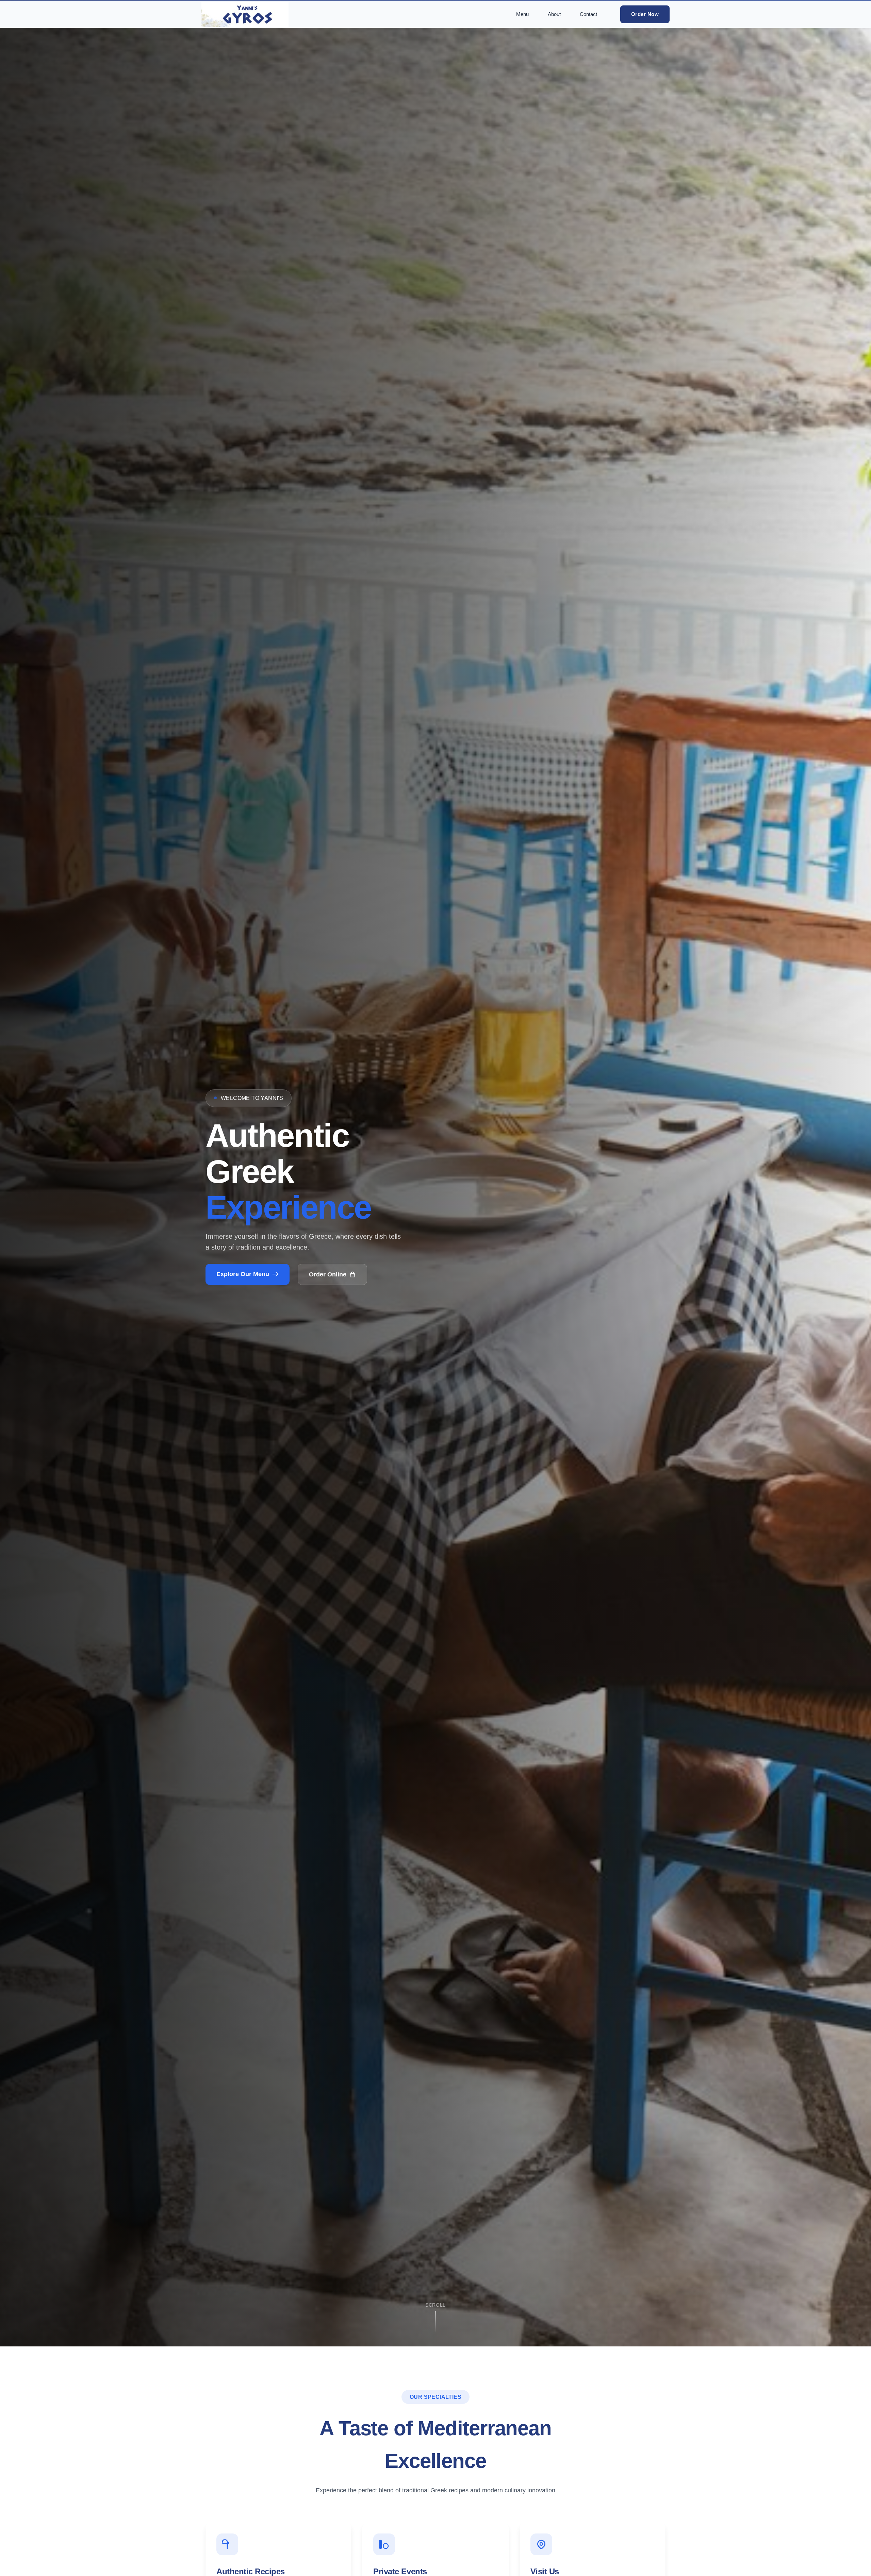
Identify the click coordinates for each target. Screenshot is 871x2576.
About (554, 14)
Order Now (645, 14)
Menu (522, 14)
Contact (588, 14)
